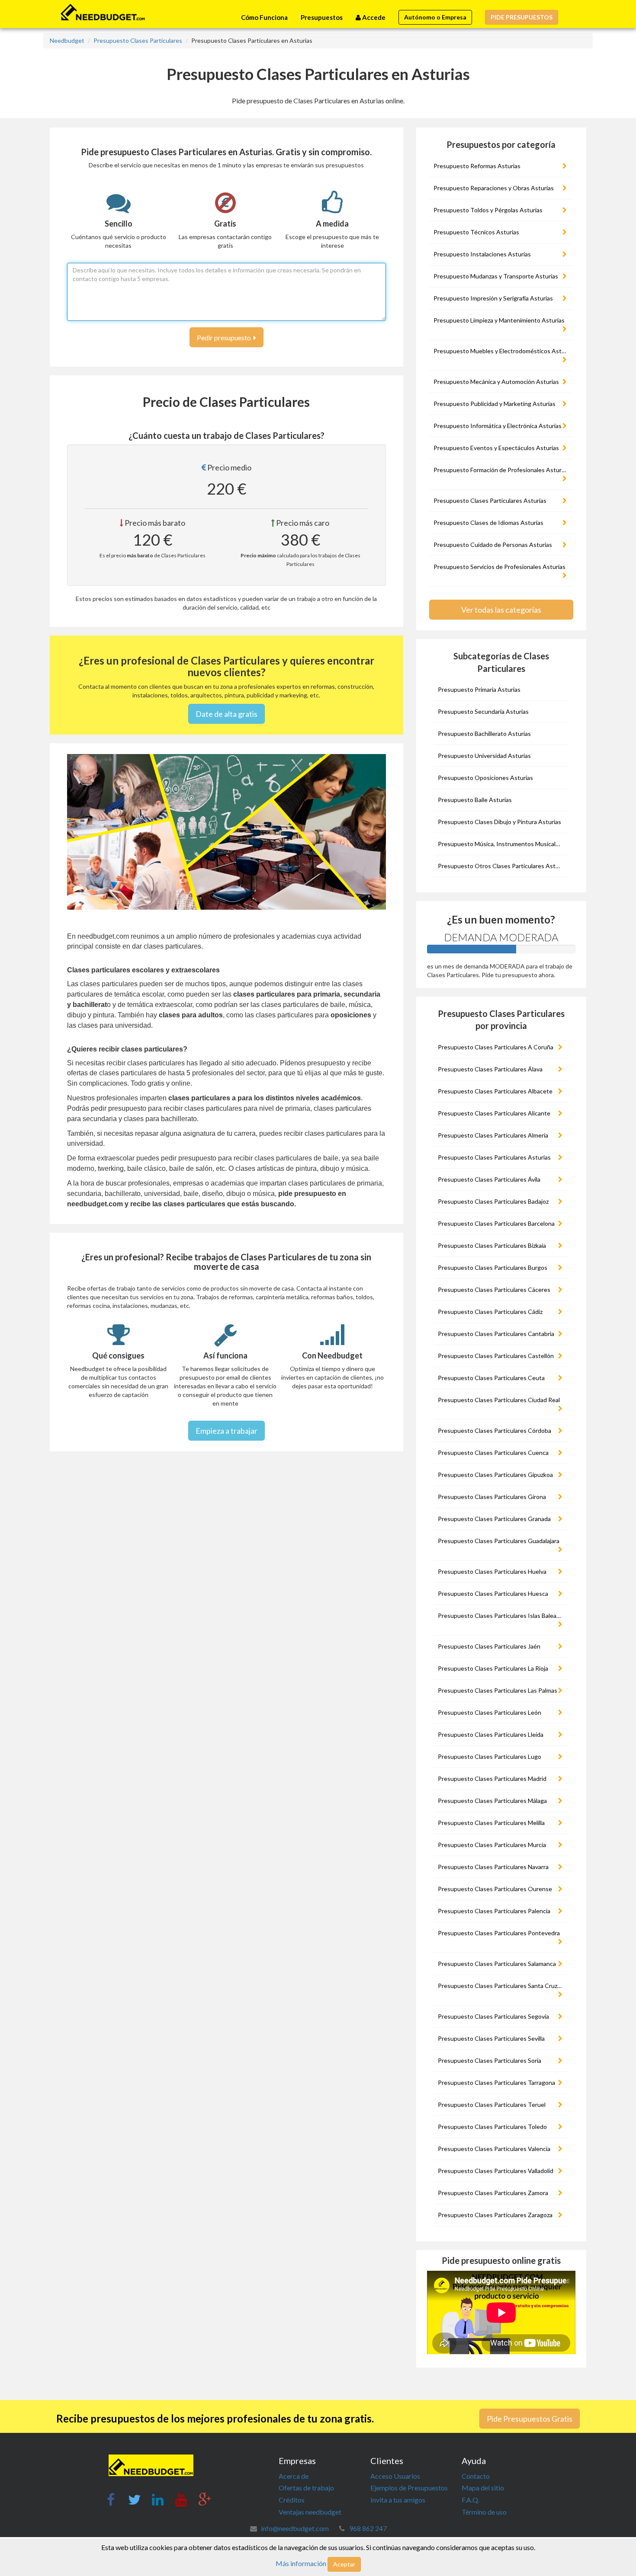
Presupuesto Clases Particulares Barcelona (496, 1223)
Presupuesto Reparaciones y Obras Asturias (494, 188)
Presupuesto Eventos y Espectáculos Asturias (496, 448)
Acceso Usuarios (395, 2476)
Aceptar (344, 2564)
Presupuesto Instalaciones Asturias (482, 254)
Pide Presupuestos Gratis (530, 2419)
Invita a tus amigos (398, 2500)
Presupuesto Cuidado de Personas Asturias (493, 545)
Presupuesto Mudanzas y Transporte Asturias (496, 276)
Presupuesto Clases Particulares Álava (490, 1069)
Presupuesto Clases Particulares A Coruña (496, 1047)
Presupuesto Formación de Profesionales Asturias (501, 470)
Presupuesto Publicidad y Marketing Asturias (495, 404)
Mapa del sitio (483, 2488)
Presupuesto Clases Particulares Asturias (490, 500)
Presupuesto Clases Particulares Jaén (489, 1646)
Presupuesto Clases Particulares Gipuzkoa (495, 1475)
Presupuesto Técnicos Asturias (476, 232)
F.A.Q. (471, 2500)
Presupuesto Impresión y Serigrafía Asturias (493, 298)
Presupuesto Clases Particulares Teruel (492, 2105)
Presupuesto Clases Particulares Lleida (491, 1734)
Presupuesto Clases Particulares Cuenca (493, 1453)
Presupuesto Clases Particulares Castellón (496, 1356)
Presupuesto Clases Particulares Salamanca (497, 1964)
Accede (373, 17)
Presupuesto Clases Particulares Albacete (495, 1091)
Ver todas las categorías (501, 610)
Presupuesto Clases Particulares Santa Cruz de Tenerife (502, 1986)
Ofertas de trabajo (306, 2488)
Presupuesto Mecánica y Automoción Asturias (496, 382)
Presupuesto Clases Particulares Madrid (492, 1779)
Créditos (292, 2500)
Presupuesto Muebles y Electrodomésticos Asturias (502, 351)
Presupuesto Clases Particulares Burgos (493, 1267)
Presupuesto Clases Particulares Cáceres (494, 1290)
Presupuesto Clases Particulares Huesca (493, 1593)
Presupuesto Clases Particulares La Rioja (493, 1668)
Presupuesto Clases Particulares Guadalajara (499, 1541)
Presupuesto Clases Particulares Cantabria (496, 1334)
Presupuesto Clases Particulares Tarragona (496, 2082)
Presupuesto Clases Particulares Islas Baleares (501, 1616)
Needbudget (67, 40)
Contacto (476, 2476)
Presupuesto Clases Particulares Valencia (494, 2149)
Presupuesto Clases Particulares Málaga (492, 1801)
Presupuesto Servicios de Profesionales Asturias (499, 567)
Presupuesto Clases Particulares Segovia (493, 2016)
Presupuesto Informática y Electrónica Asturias (498, 426)
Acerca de (294, 2476)
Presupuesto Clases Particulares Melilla (491, 1823)
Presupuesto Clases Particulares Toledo (492, 2127)
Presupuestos (322, 17)
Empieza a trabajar (226, 1431)
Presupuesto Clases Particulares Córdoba (495, 1430)
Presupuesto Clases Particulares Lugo (490, 1756)
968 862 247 (368, 2528)
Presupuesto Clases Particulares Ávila (489, 1179)
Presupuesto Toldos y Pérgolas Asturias (488, 210)
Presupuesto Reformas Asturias (477, 166)
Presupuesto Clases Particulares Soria (490, 2060)
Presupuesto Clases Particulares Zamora (493, 2193)
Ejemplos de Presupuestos (409, 2488)
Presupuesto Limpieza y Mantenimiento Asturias (499, 320)
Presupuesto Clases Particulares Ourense (495, 1889)
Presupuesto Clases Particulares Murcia (492, 1845)
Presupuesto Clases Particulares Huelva (492, 1571)
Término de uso (484, 2512)
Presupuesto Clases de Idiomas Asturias (488, 523)
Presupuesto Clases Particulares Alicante (494, 1113)
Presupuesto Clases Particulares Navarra (493, 1867)
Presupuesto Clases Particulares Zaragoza (495, 2215)
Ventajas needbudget (310, 2512)
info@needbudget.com (295, 2528)
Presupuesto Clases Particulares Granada (494, 1519)
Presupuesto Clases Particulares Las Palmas (498, 1690)
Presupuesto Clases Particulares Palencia (494, 1911)
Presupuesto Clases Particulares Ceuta (491, 1378)
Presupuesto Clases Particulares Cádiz (490, 1312)
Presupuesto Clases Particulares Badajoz (493, 1201)
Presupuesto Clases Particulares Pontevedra (499, 1933)
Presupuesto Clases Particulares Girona (492, 1497)
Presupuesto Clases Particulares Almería (493, 1135)
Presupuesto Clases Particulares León (490, 1712)
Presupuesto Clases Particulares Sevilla (491, 2038)
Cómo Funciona (264, 17)
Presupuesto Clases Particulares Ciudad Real (499, 1400)
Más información (301, 2563)
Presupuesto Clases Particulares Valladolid (496, 2171)
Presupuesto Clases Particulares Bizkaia (492, 1245)
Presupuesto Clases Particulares (138, 40)
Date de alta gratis (226, 714)
